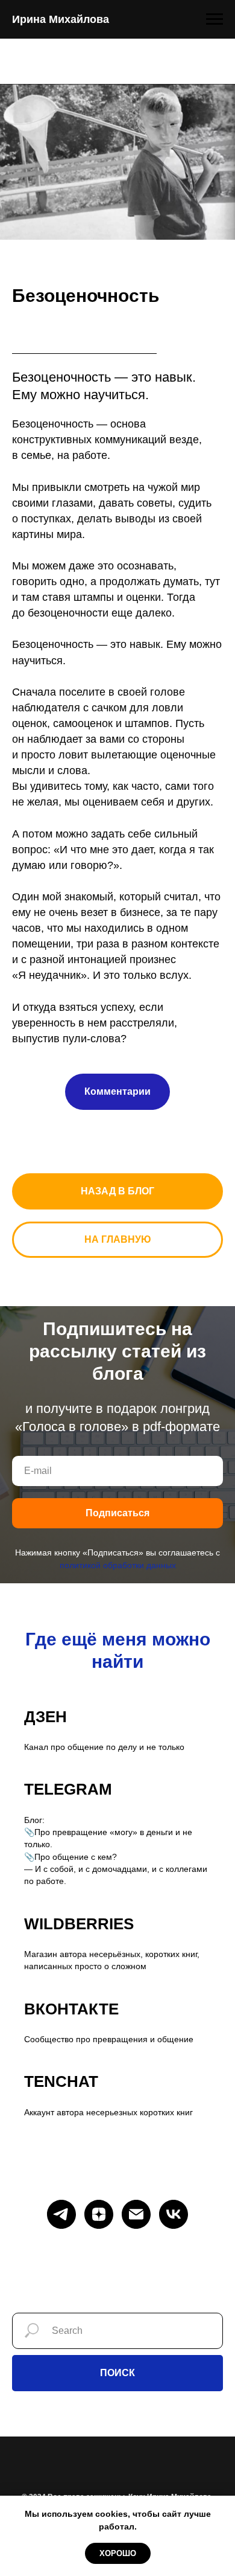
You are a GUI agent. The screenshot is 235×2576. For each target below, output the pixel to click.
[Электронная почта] (136, 2214)
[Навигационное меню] (215, 19)
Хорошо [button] (118, 2553)
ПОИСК (117, 2373)
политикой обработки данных (118, 1565)
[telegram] (61, 2214)
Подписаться (117, 1513)
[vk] (174, 2214)
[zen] (99, 2214)
